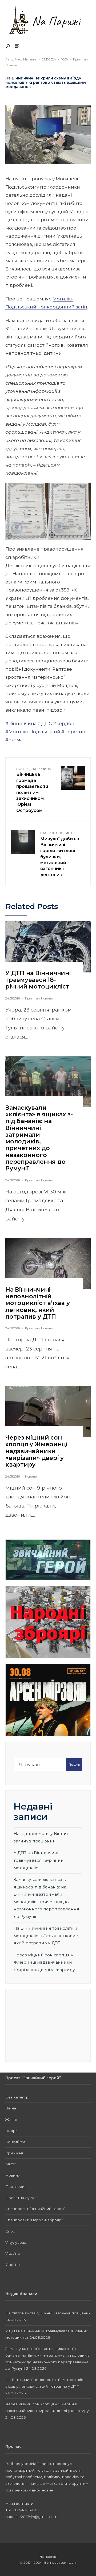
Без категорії (18, 2097)
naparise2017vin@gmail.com (31, 2517)
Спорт (11, 2231)
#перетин (73, 732)
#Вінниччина (21, 723)
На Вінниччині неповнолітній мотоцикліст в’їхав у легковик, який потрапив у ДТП (38, 1303)
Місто (11, 2164)
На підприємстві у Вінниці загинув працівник (48, 2313)
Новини (11, 65)
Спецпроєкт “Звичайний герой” (35, 2209)
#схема (14, 740)
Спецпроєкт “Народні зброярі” (35, 2220)
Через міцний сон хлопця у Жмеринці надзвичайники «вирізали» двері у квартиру (36, 1451)
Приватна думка (21, 2198)
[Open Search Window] (8, 47)
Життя (11, 2119)
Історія (12, 2131)
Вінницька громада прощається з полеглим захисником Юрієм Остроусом (34, 790)
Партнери (15, 2186)
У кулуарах (16, 2242)
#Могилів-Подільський (33, 732)
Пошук (74, 1764)
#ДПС (45, 723)
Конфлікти (15, 2142)
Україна (13, 2253)
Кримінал (80, 59)
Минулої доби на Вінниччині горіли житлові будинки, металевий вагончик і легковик (60, 854)
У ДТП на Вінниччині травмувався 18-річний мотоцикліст (38, 980)
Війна (11, 2108)
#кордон (64, 723)
